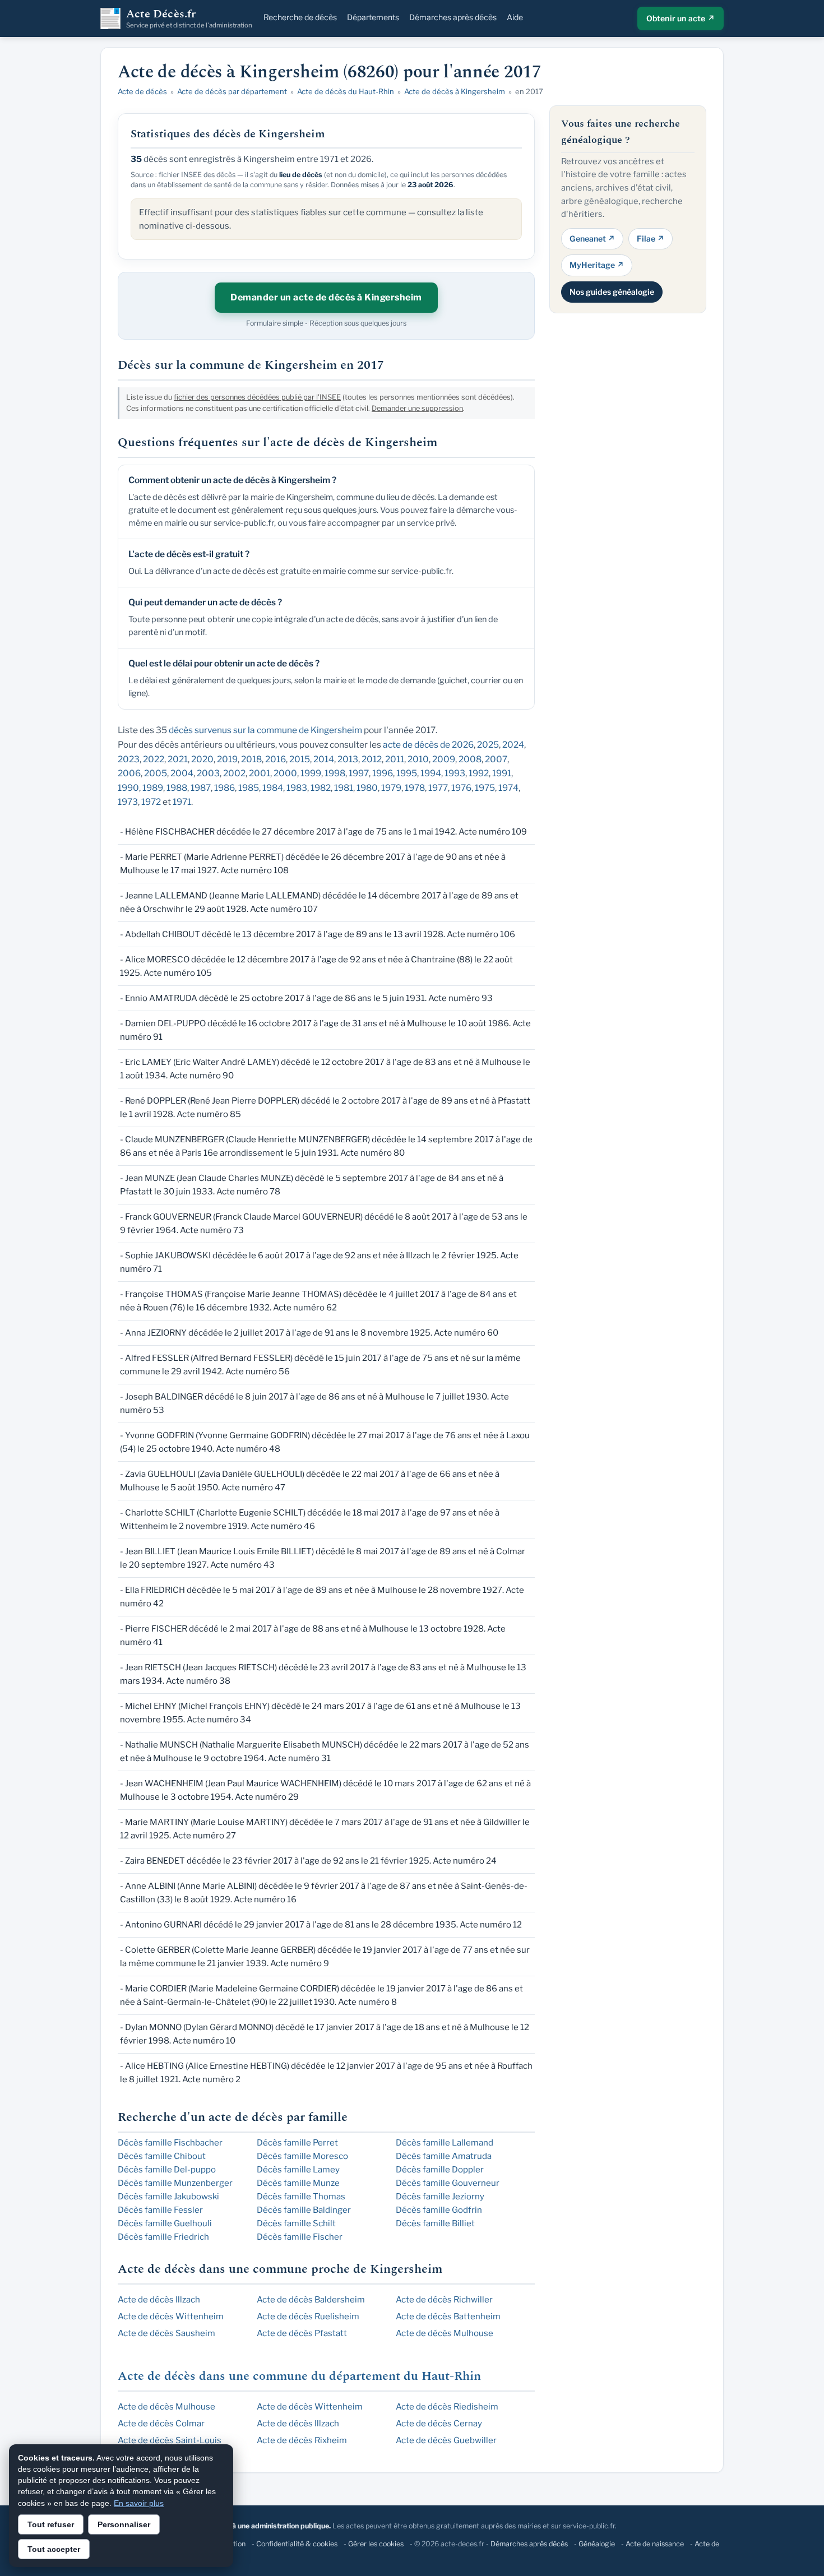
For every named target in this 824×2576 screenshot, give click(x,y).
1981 (344, 788)
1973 (128, 802)
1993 (455, 773)
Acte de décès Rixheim (302, 2440)
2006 (129, 773)
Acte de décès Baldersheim (311, 2300)
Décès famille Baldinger (304, 2210)
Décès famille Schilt (296, 2223)
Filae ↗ (651, 238)
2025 (488, 745)
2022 (154, 759)
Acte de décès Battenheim (448, 2316)
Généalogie (597, 2544)
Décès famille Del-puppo (167, 2170)
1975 (485, 788)
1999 (311, 773)
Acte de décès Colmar (161, 2424)
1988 (177, 788)
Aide (515, 17)
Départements (373, 17)
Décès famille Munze (298, 2183)
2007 (496, 759)
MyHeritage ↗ (597, 265)
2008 (470, 759)
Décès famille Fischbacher (170, 2143)
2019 (227, 759)
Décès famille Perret (297, 2143)
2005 (156, 773)
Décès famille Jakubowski (168, 2197)
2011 (395, 759)
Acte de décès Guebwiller (446, 2440)
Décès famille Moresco (302, 2156)
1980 (367, 788)
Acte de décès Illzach (159, 2300)
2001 (260, 773)
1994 (431, 773)
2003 (208, 773)
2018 (251, 759)
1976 (461, 788)
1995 (407, 773)
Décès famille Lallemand (445, 2143)
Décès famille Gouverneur (448, 2183)
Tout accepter (54, 2549)
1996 (383, 773)
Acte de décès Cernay (439, 2424)
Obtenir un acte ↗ (681, 18)
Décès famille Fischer (300, 2237)
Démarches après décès (453, 17)
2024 (513, 745)
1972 (151, 802)
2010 (418, 759)
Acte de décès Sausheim (166, 2333)
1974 (508, 788)
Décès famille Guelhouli (165, 2223)
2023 (129, 759)
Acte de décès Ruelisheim (308, 2316)
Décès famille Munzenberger (175, 2183)
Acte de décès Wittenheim (171, 2316)
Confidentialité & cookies (297, 2544)
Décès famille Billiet (435, 2223)
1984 (273, 788)
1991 (502, 773)
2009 (444, 759)
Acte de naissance (655, 2544)
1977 (438, 788)
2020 (202, 759)
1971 (182, 802)
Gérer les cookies (376, 2544)
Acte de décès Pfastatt (302, 2333)
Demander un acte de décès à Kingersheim (326, 297)
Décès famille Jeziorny (440, 2197)
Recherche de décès (300, 17)
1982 (321, 788)
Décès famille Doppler (440, 2170)
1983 (297, 788)
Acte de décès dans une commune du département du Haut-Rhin (299, 2376)
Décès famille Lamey (298, 2170)
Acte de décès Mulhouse (445, 2333)
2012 (372, 759)
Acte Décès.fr (189, 18)
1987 (201, 788)
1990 (128, 788)
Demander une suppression (417, 408)
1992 (479, 773)
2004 (182, 773)
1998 (335, 773)
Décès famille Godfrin (439, 2210)
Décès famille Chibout (162, 2156)
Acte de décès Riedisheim (447, 2407)
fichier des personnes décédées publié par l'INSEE (257, 397)
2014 (324, 759)
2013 (348, 759)
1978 (415, 788)
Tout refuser (51, 2524)
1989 (153, 788)
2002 (234, 773)
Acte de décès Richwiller (444, 2300)
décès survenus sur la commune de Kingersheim (265, 730)
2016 (276, 759)
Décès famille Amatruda (444, 2156)
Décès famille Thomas (301, 2197)
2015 (300, 759)
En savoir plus (139, 2503)
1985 (249, 788)
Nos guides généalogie (612, 291)
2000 (285, 773)
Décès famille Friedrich (163, 2237)
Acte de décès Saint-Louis (170, 2440)
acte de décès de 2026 (428, 745)
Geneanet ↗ (592, 238)
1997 (359, 773)
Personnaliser (124, 2524)
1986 (224, 788)
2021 (178, 759)
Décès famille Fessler (160, 2210)
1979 (391, 788)
